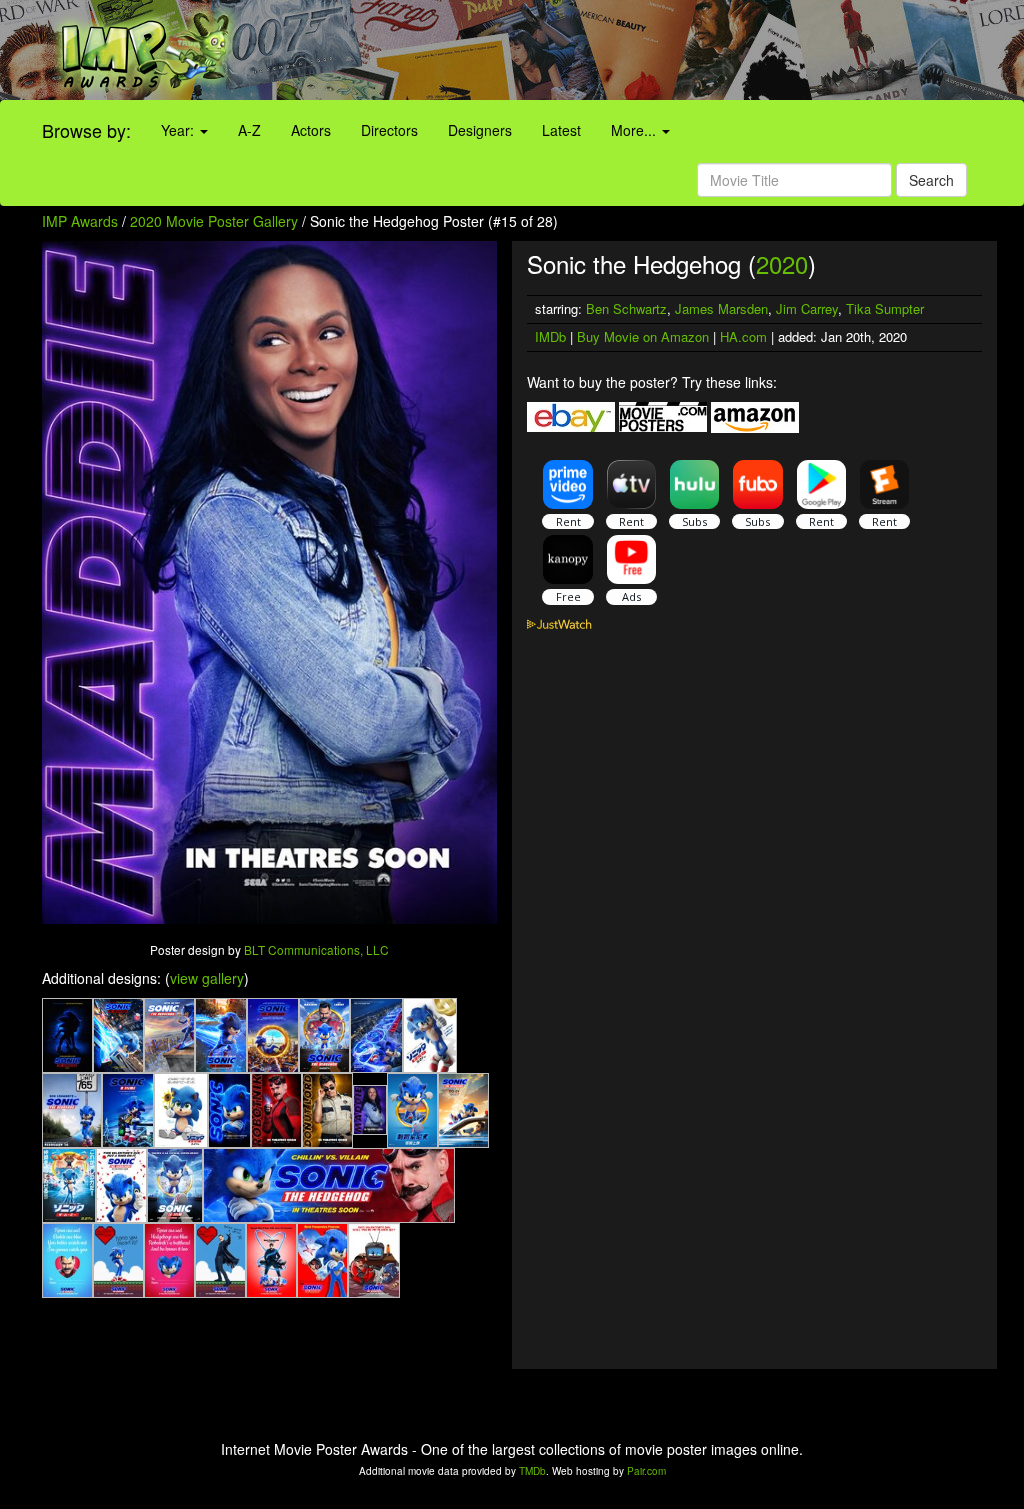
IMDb (550, 336)
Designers (480, 130)
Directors (389, 130)
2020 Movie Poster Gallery (214, 221)
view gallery (207, 978)
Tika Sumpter (885, 308)
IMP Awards (80, 221)
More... (635, 130)
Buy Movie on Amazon (643, 336)
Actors (311, 130)
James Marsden (721, 308)
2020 (782, 263)
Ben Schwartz (626, 308)
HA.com (743, 336)
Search (931, 180)
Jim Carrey (807, 308)
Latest (561, 130)
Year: (179, 130)
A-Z (249, 130)
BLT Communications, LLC (316, 949)
